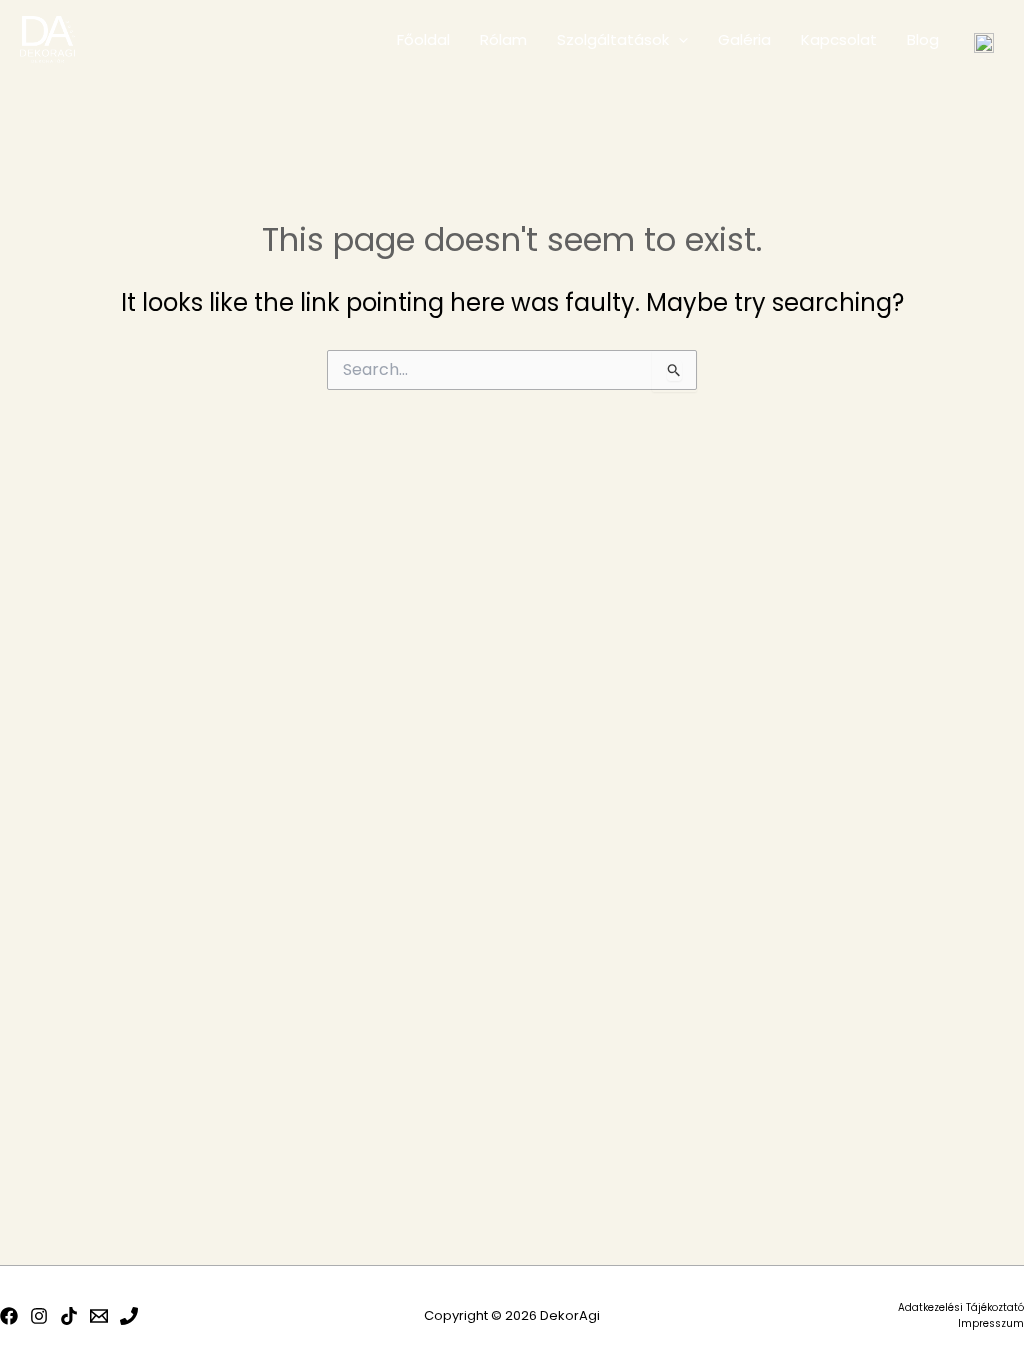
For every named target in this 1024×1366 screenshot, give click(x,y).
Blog (923, 39)
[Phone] (129, 1316)
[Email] (99, 1316)
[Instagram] (39, 1316)
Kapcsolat (839, 39)
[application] (678, 40)
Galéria (744, 39)
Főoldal (423, 39)
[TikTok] (69, 1316)
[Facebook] (9, 1316)
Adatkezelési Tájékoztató (961, 1307)
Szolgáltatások (613, 39)
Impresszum (991, 1323)
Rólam (503, 39)
